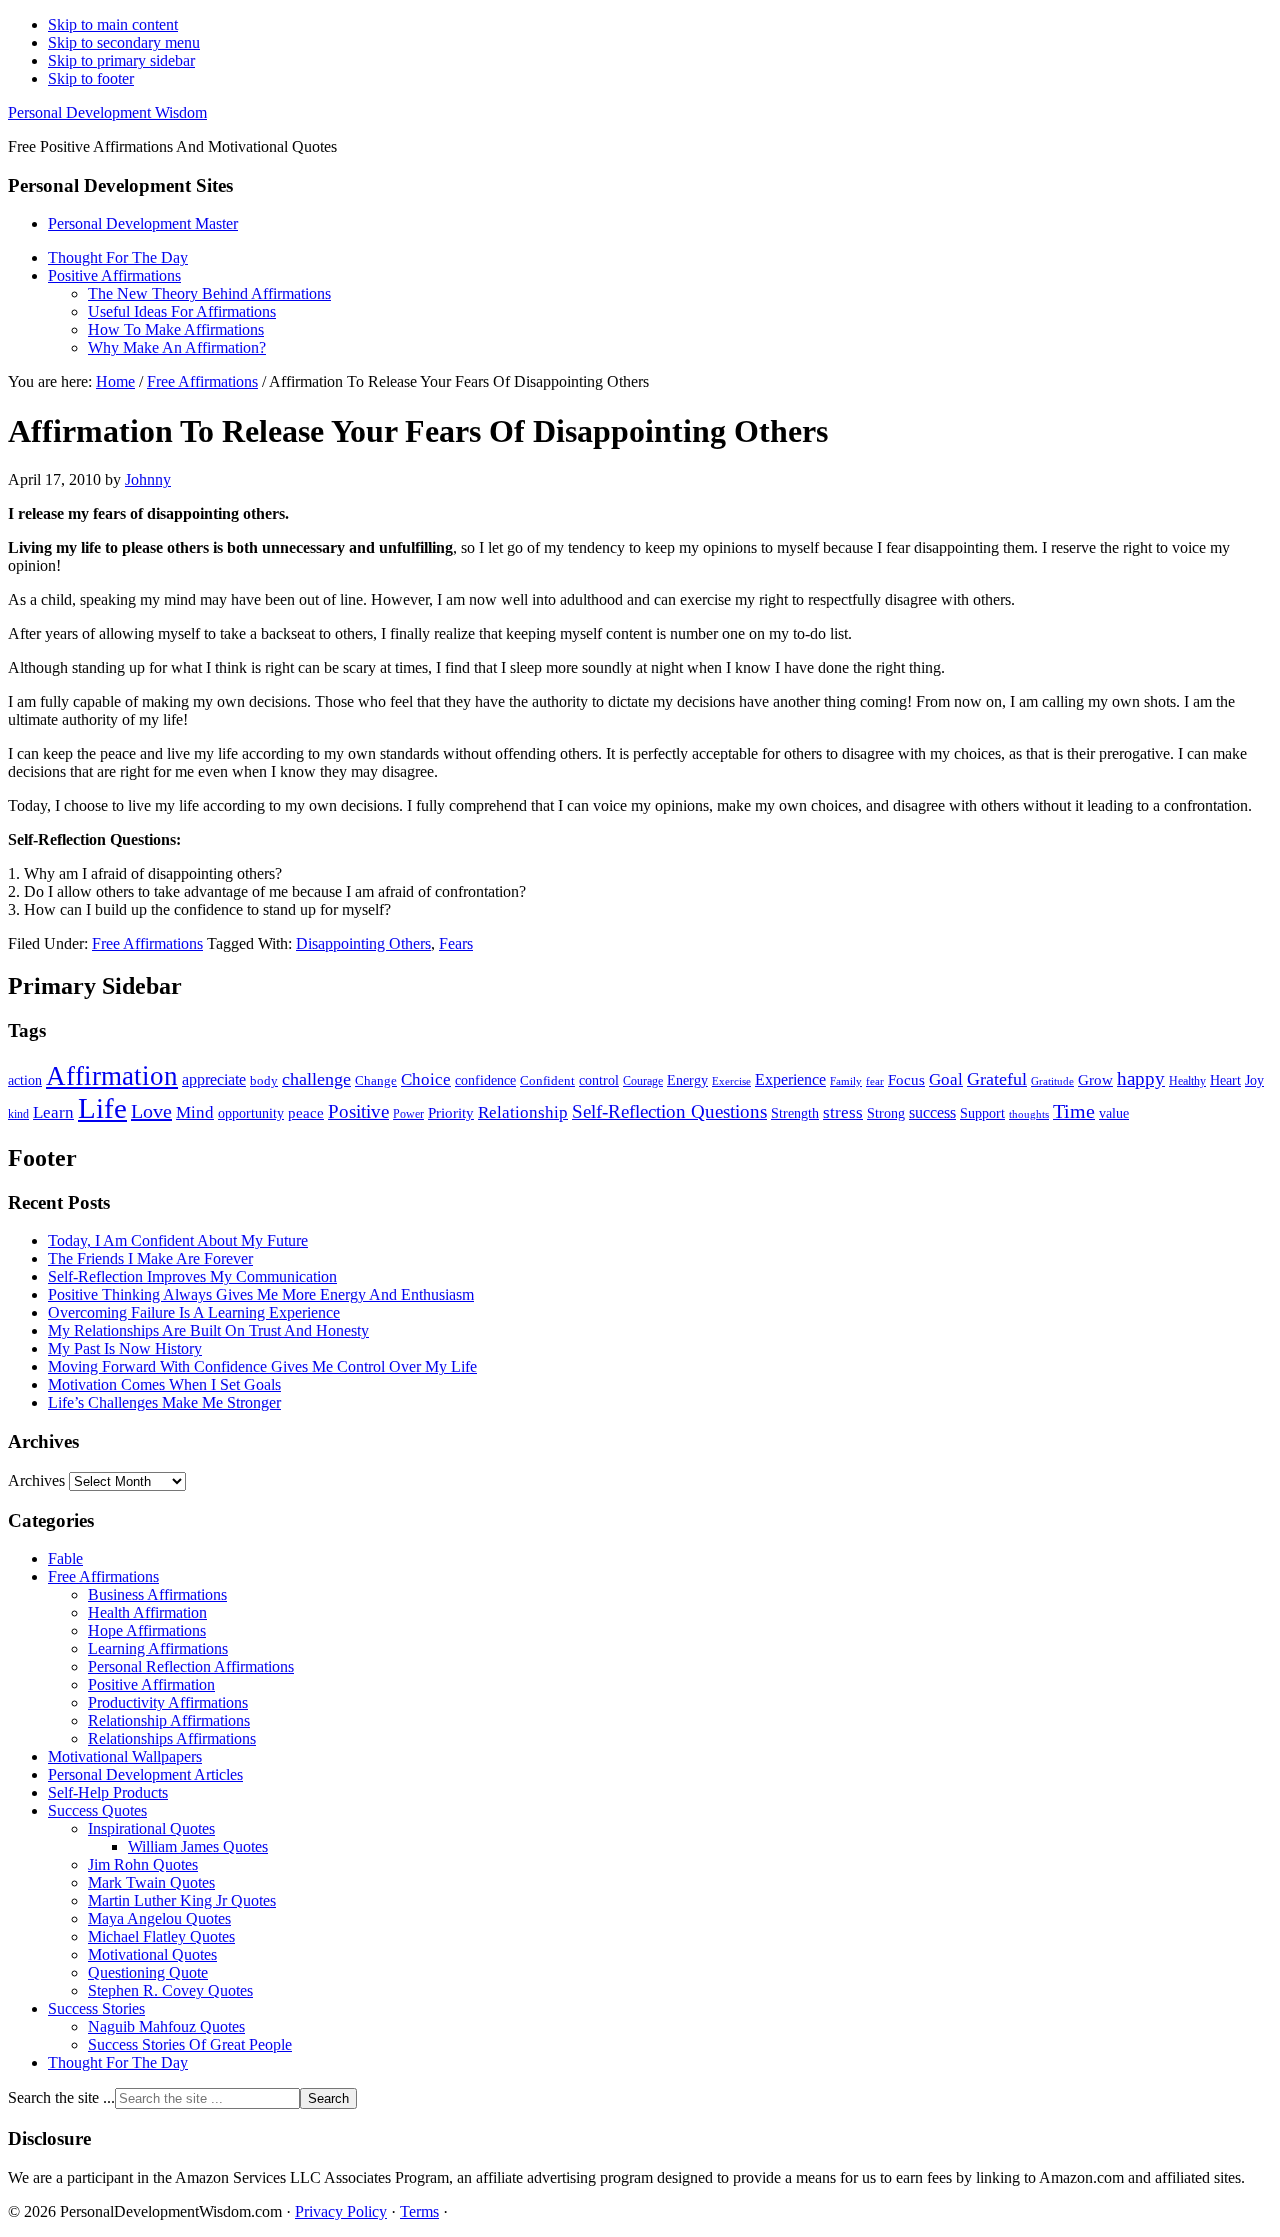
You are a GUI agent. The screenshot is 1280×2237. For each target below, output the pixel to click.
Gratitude (1052, 1081)
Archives (36, 1480)
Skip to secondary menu (124, 42)
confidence (485, 1080)
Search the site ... (61, 2097)
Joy (1254, 1080)
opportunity (251, 1113)
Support (982, 1113)
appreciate (214, 1079)
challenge (316, 1079)
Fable (65, 1558)
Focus (906, 1080)
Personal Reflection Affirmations (191, 1666)
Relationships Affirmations (172, 1738)
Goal (946, 1079)
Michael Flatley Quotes (161, 1936)
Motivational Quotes (152, 1954)
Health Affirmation (147, 1612)
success (932, 1112)
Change (376, 1080)
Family (846, 1081)
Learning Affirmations (158, 1648)
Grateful (997, 1079)
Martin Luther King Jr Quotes (182, 1900)
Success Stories (96, 2008)
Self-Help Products (108, 1792)
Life (102, 1108)
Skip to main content (113, 24)
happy (1141, 1078)
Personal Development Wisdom (107, 112)
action (25, 1080)
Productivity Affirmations (168, 1702)
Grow (1095, 1079)
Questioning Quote (148, 1972)
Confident (547, 1080)
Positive (358, 1111)
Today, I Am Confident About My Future (178, 1240)
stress (843, 1112)
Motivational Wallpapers (125, 1756)
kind (18, 1114)
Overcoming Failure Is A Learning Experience (194, 1312)
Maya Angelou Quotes (159, 1918)
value (1114, 1113)
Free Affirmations (147, 943)
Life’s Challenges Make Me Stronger (164, 1402)
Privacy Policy (341, 2211)
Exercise (731, 1081)
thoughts (1029, 1114)
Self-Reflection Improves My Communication (192, 1276)
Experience (790, 1079)
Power (408, 1114)
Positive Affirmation (151, 1684)
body (264, 1080)
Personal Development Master (143, 223)
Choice (426, 1079)
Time (1074, 1111)
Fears (456, 943)
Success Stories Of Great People (190, 2044)
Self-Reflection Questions (669, 1111)
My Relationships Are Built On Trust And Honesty (208, 1330)
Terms (419, 2211)
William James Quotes (198, 1846)
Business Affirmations (157, 1594)
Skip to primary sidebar (121, 60)
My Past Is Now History (125, 1348)
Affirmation (112, 1076)
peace (306, 1113)
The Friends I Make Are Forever (150, 1258)
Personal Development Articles (145, 1774)
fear (875, 1081)
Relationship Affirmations (169, 1720)
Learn (53, 1112)
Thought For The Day (118, 2062)
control (599, 1080)
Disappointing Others (363, 943)
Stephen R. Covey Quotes (170, 1990)
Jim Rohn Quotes (143, 1864)
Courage (643, 1081)
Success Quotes (97, 1810)
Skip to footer (91, 78)
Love (151, 1111)
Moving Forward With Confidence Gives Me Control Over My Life (262, 1366)
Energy (687, 1080)
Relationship (523, 1112)
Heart (1225, 1080)
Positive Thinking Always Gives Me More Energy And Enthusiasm (261, 1294)
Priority (451, 1113)
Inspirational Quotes (151, 1828)
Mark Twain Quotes (151, 1882)
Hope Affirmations (147, 1630)
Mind (195, 1112)
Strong (886, 1113)
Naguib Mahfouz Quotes (166, 2026)
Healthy (1187, 1081)
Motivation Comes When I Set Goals (164, 1384)
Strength (795, 1113)
